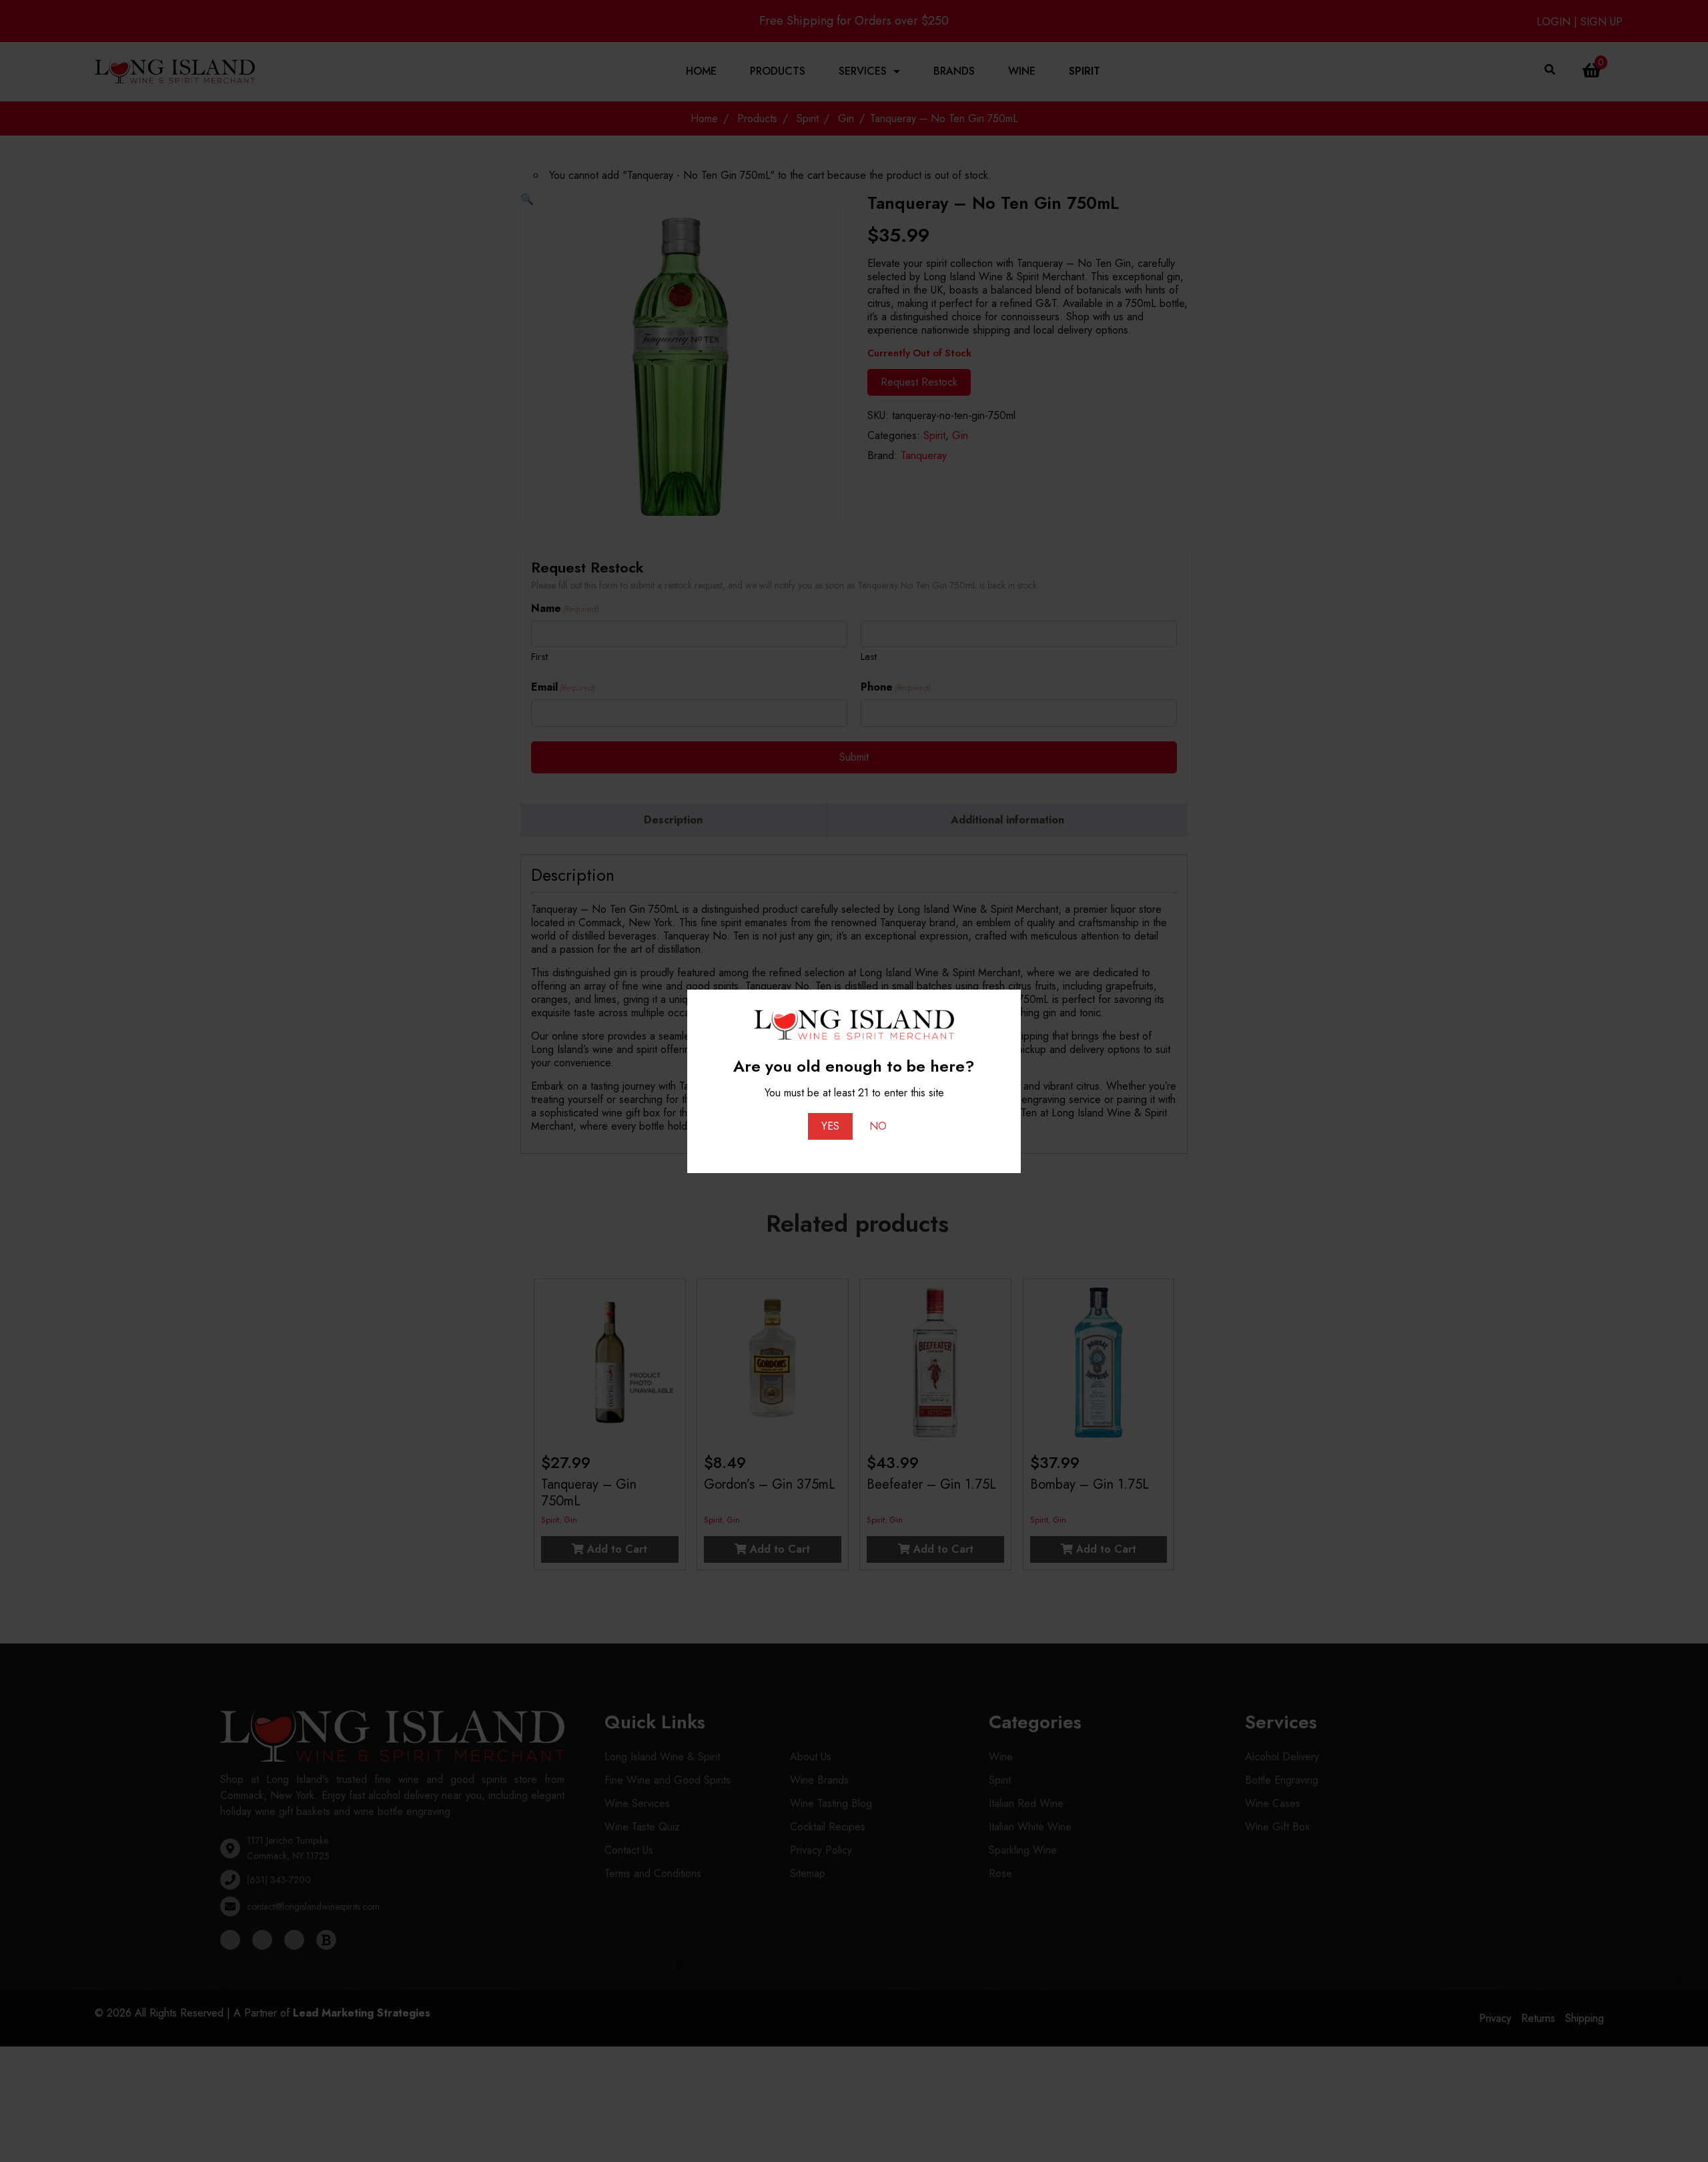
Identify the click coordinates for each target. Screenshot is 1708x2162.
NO (878, 1126)
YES (830, 1126)
